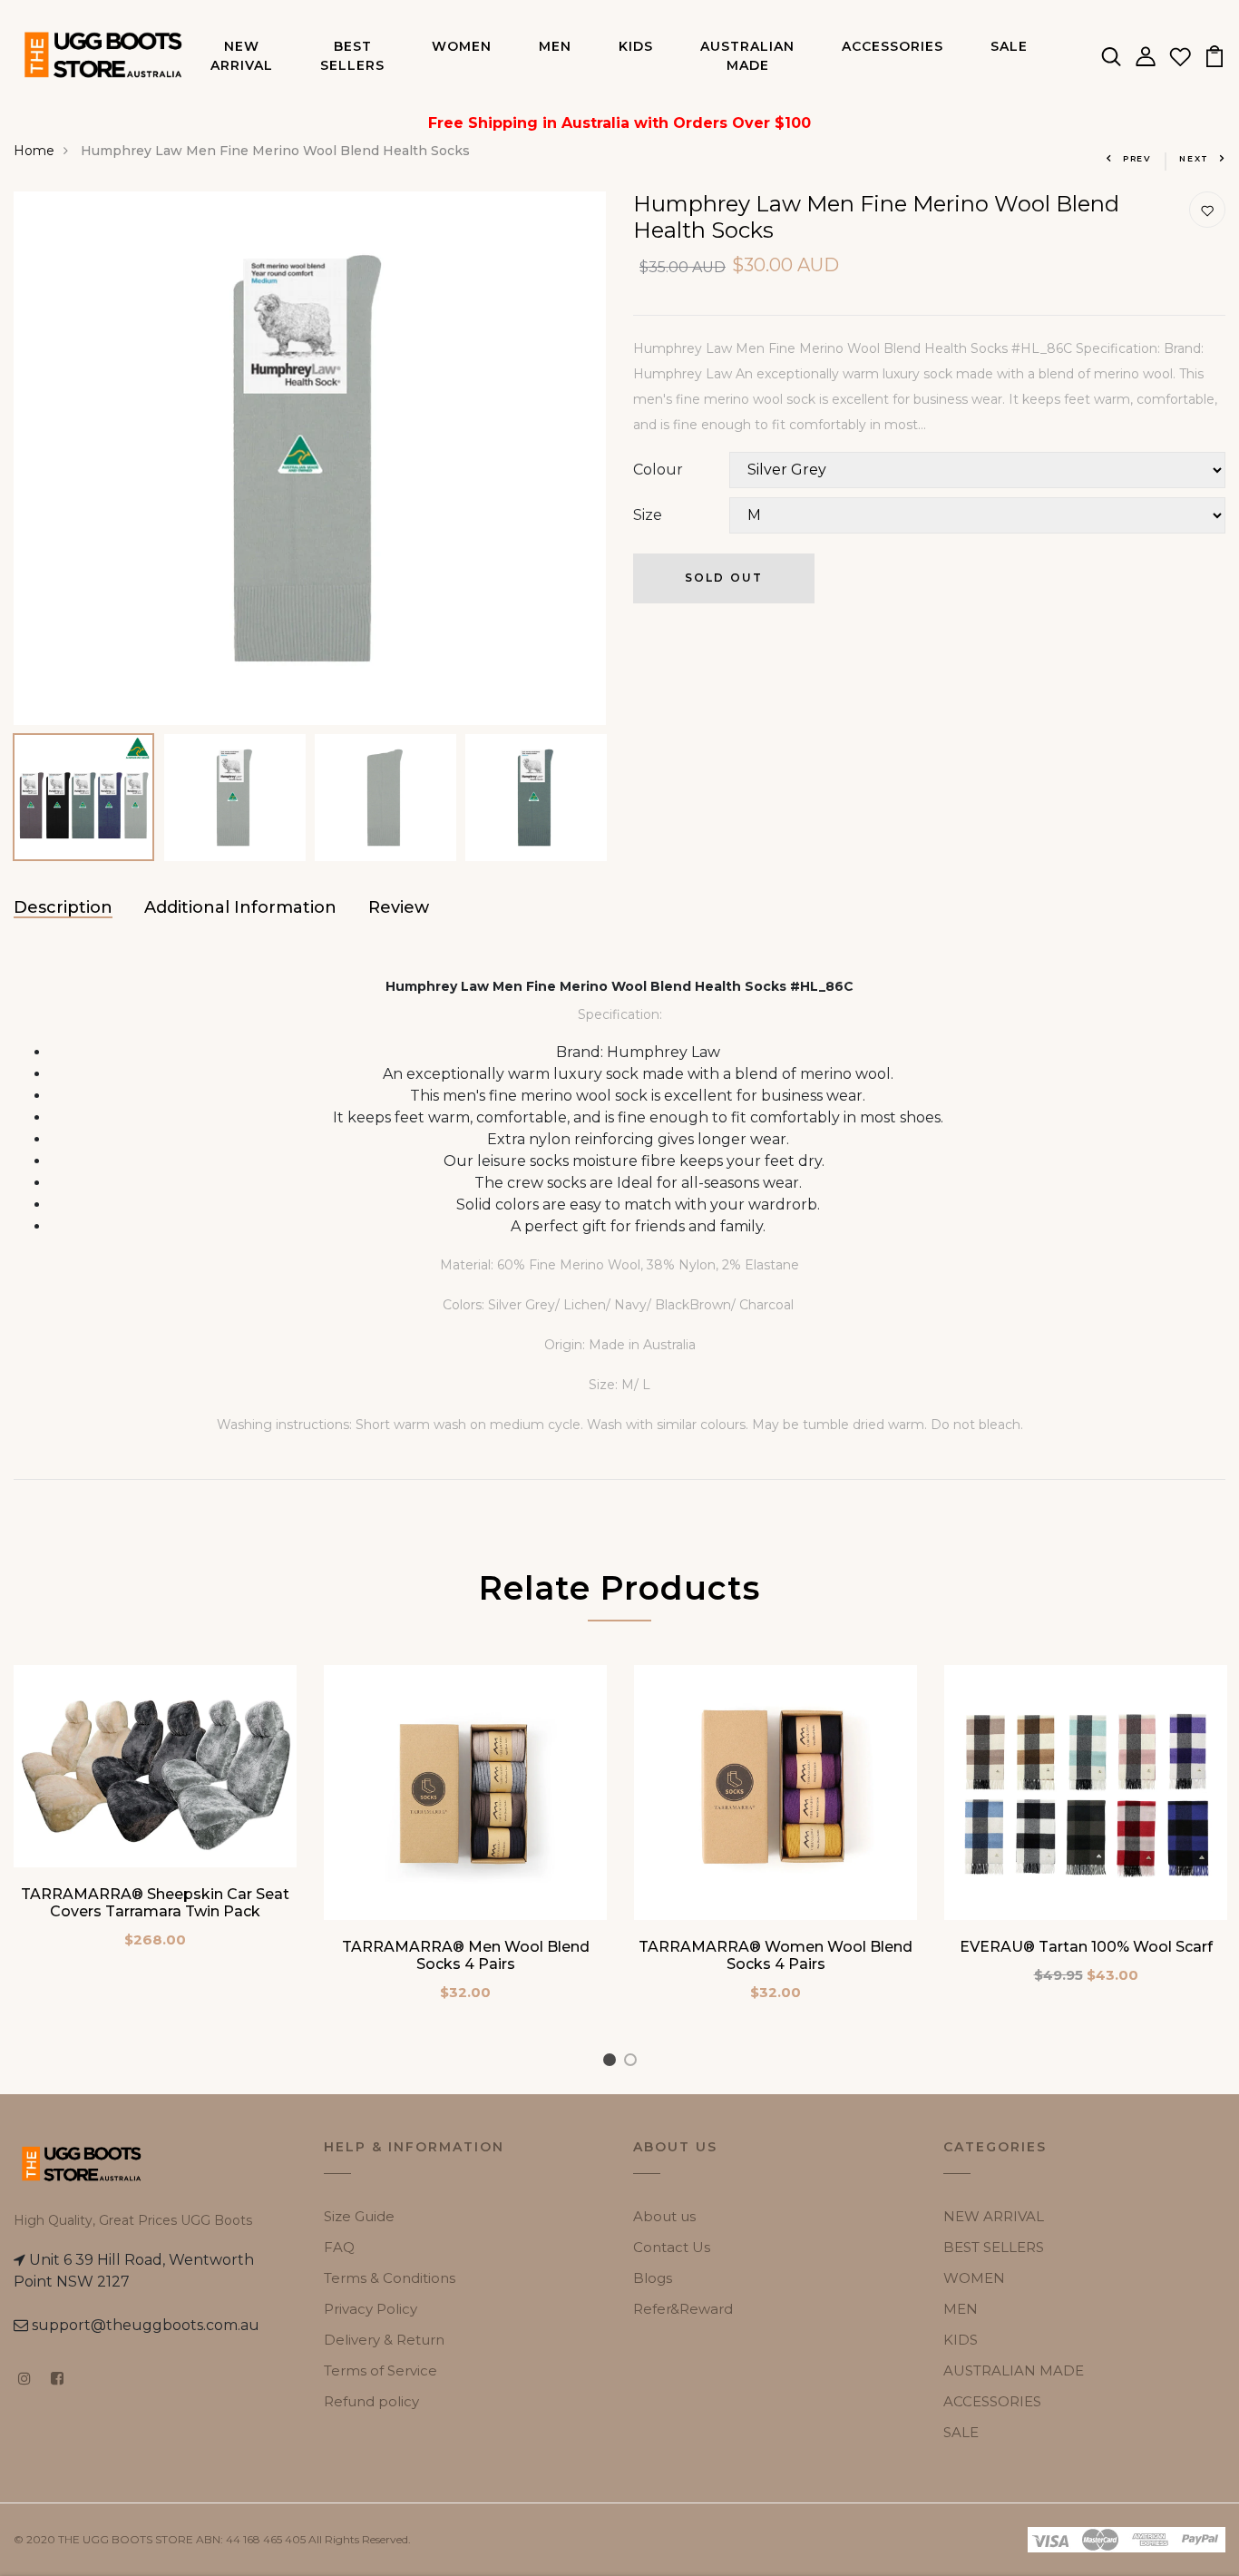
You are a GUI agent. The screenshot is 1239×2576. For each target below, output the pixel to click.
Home (34, 151)
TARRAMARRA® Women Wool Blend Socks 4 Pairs (776, 1955)
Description (63, 907)
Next (1194, 158)
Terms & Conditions (390, 2278)
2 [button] (634, 2063)
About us (664, 2216)
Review (399, 907)
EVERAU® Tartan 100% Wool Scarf (1086, 1947)
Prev (1137, 158)
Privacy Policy (371, 2309)
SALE (1009, 46)
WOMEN (462, 46)
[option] (310, 458)
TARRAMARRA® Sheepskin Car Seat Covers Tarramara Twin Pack (155, 1903)
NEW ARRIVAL (242, 56)
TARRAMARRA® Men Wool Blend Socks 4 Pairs (466, 1955)
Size (648, 515)
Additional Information (240, 907)
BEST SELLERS (352, 56)
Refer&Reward (683, 2309)
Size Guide (359, 2216)
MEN (555, 46)
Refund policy (371, 2401)
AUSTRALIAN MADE (747, 56)
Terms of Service (380, 2370)
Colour (658, 470)
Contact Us (672, 2247)
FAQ (339, 2247)
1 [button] (612, 2063)
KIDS (636, 46)
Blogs (653, 2278)
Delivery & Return (384, 2340)
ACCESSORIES (893, 46)
